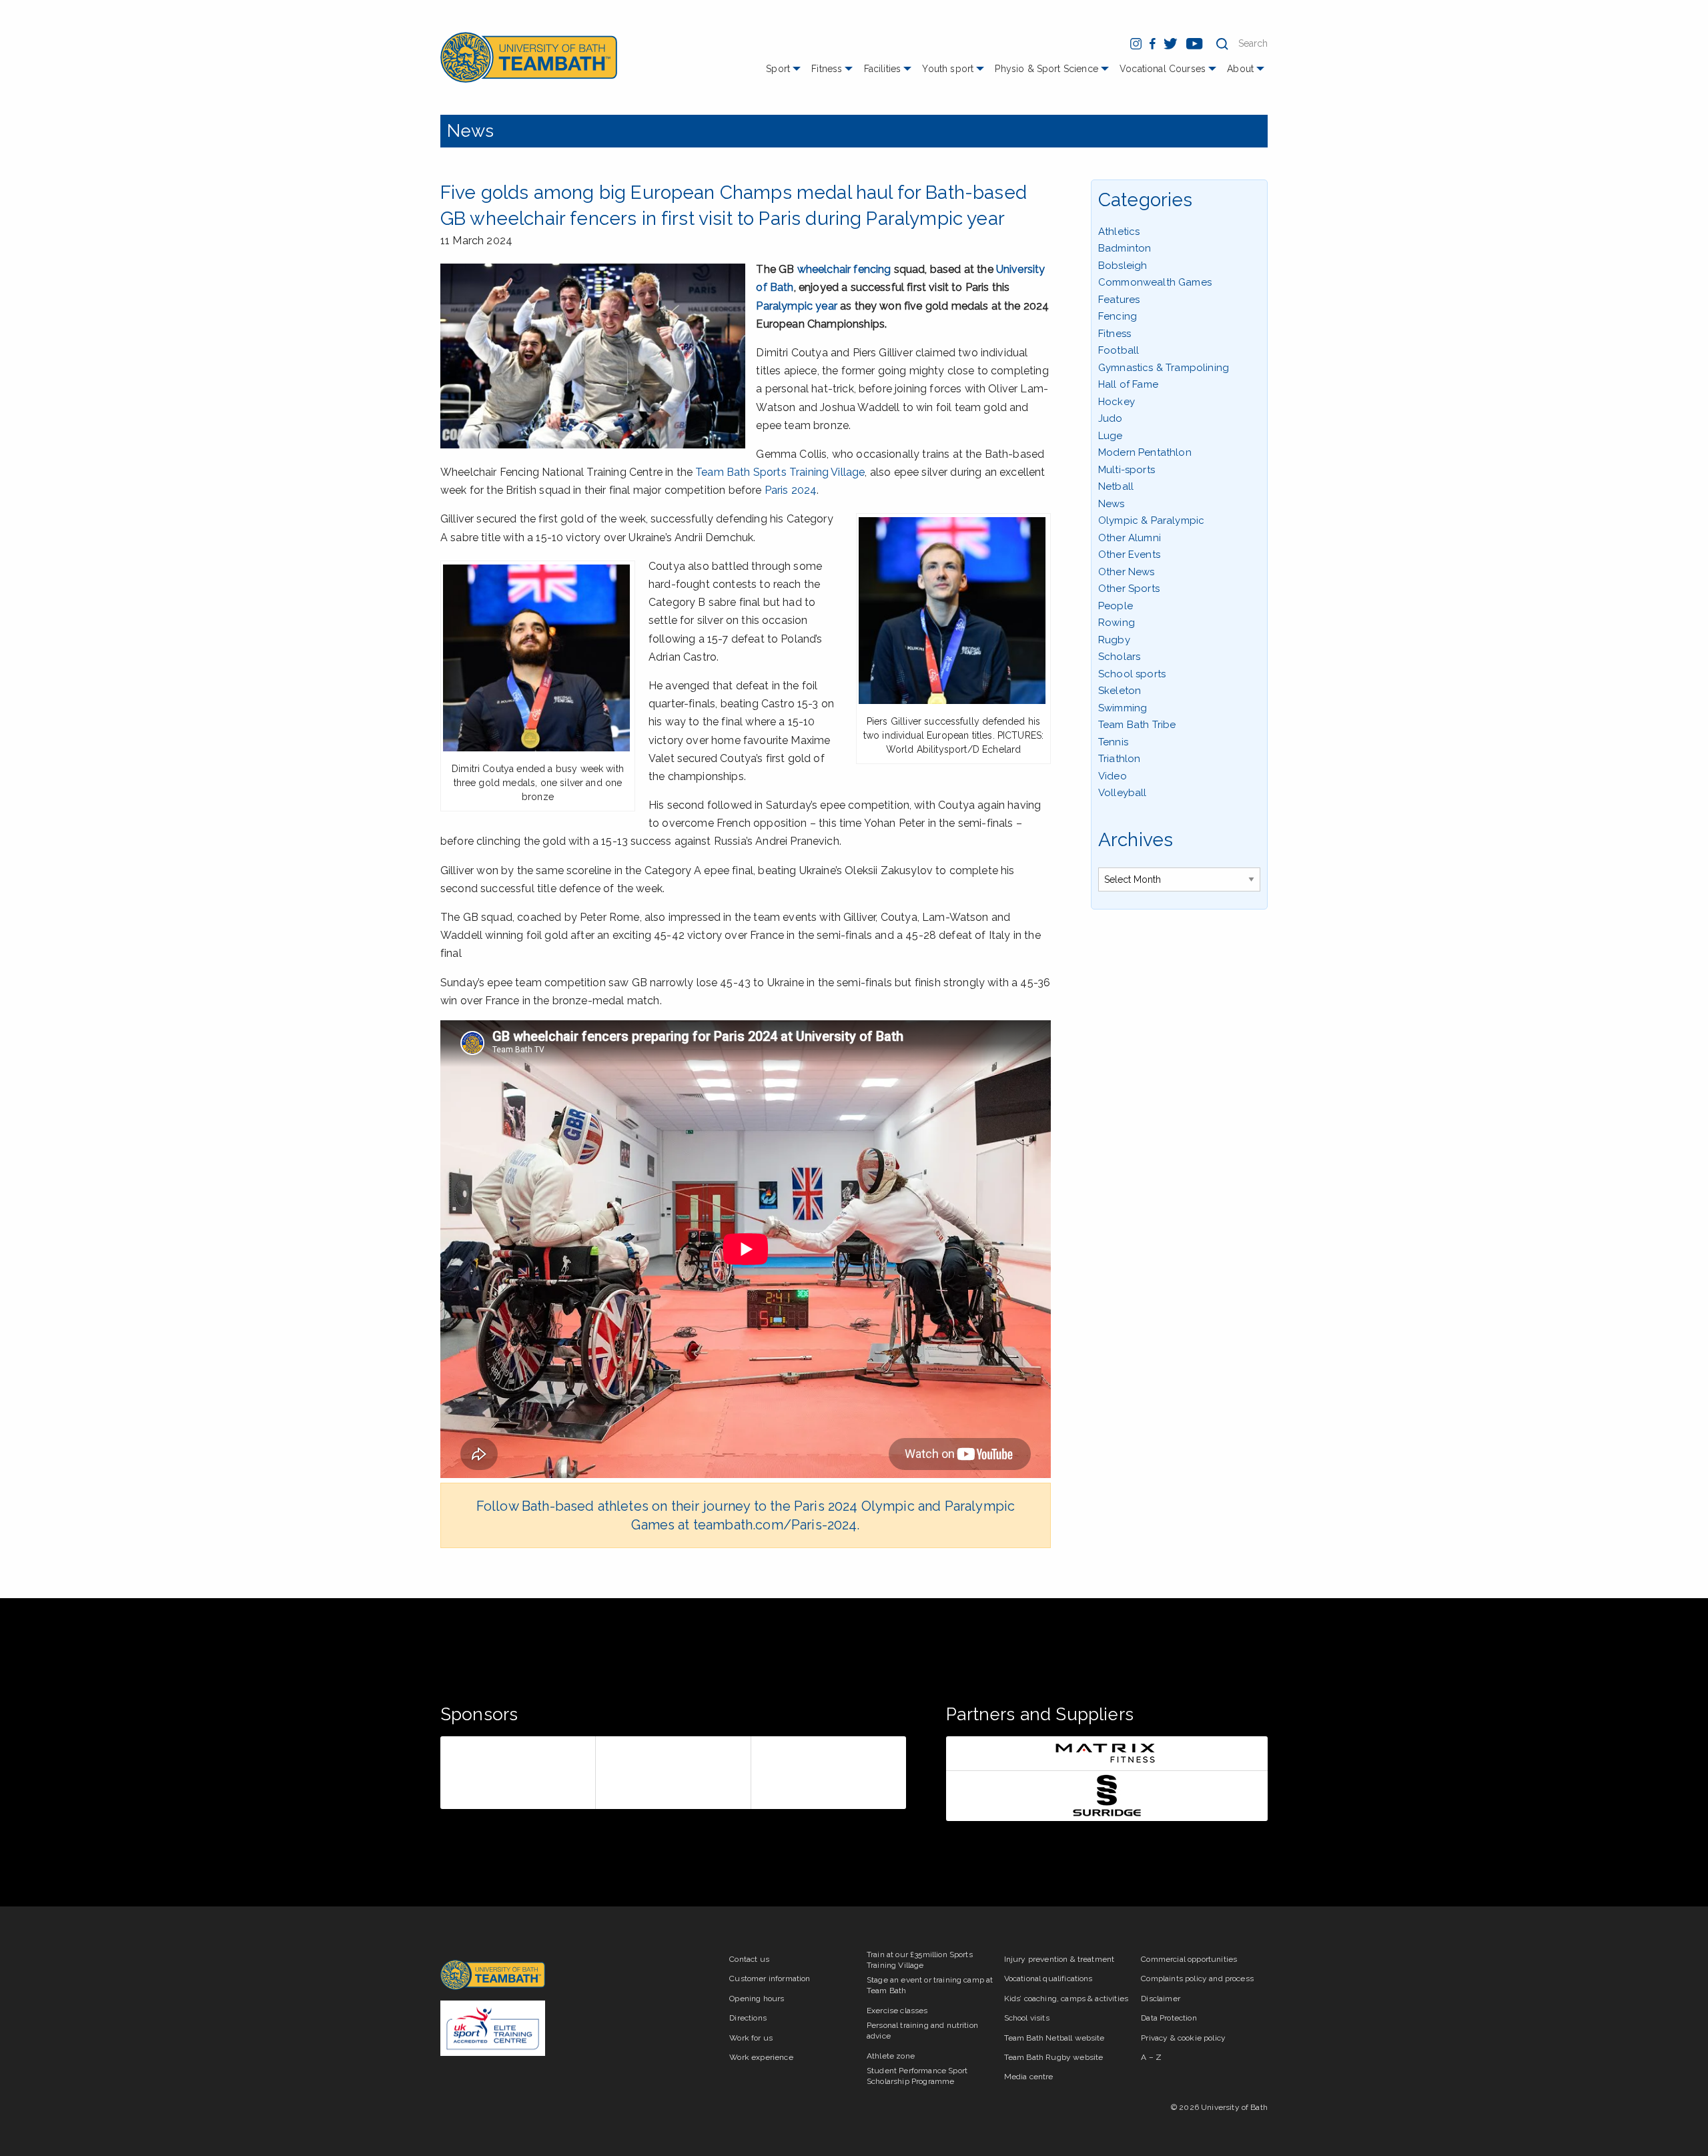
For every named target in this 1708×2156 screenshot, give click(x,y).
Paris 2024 (791, 490)
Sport (778, 69)
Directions (748, 2018)
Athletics (1119, 232)
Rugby (1114, 640)
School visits (1027, 2018)
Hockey (1117, 402)
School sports (1132, 674)
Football (1119, 350)
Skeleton (1120, 691)
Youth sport (948, 69)
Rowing (1117, 623)
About (1240, 69)
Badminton (1125, 248)
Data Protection (1169, 2018)
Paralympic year (796, 306)
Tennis (1113, 742)
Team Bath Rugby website (1054, 2057)
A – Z (1151, 2057)
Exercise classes (897, 2011)
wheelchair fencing (844, 269)
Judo (1111, 418)
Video (1113, 776)
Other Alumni (1130, 538)
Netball (1116, 486)
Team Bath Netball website (1054, 2038)
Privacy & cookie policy (1183, 2038)
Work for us (751, 2038)
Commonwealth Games (1155, 282)
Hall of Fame (1128, 384)
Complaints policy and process (1197, 1979)
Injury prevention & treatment (1059, 1959)
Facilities (883, 69)
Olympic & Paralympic (1151, 520)
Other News (1127, 572)
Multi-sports (1127, 470)
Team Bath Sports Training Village (780, 472)
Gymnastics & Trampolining (1164, 368)
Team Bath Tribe (1137, 725)
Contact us (749, 1959)
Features (1119, 300)
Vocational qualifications (1048, 1979)
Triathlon (1119, 759)
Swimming (1123, 708)
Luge (1111, 436)
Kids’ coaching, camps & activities (1066, 1999)
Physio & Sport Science (1046, 69)
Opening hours (757, 1999)
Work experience (761, 2057)
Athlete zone (891, 2056)
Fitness (827, 69)
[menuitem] (785, 74)
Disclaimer (1161, 1999)
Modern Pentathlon (1145, 452)
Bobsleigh (1123, 266)
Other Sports (1129, 589)
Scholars (1119, 657)
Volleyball (1123, 793)
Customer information (770, 1979)
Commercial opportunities (1189, 1959)
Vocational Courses (1163, 69)
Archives (1136, 840)
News (471, 131)
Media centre (1029, 2077)
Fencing (1118, 316)
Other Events (1129, 555)
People (1116, 606)
